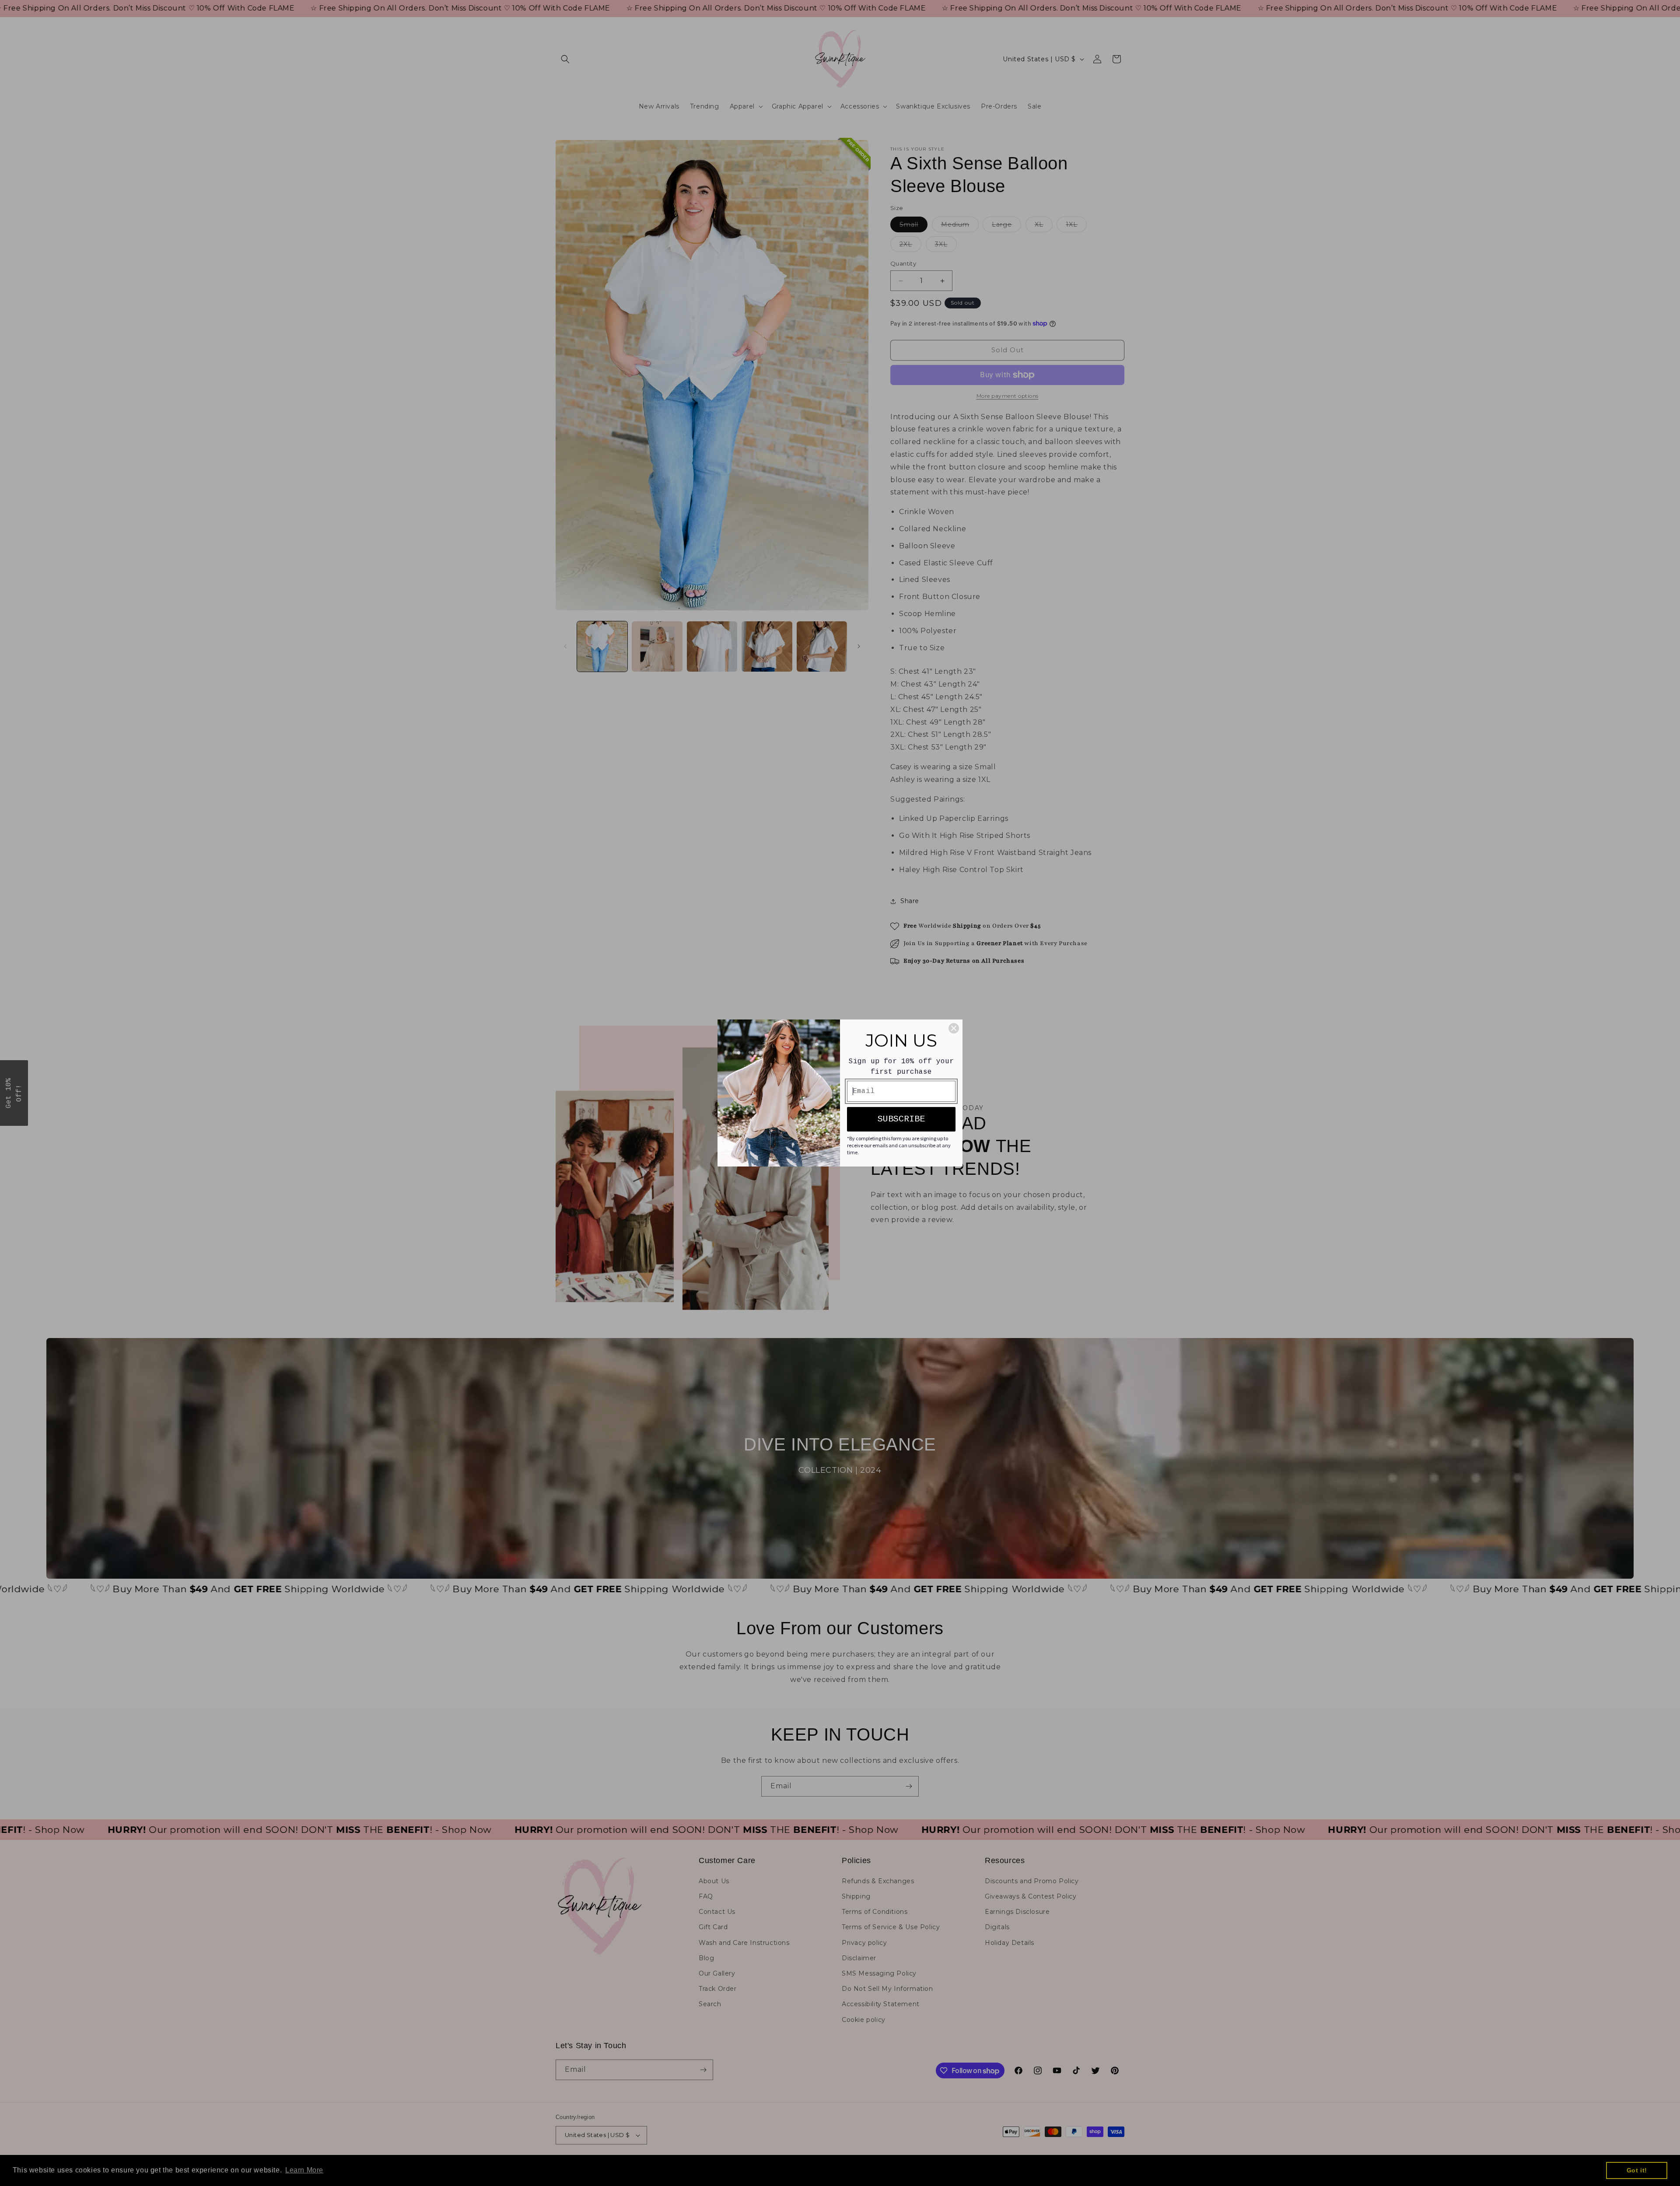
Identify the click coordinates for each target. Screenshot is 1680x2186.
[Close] (954, 1028)
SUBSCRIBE (901, 1119)
